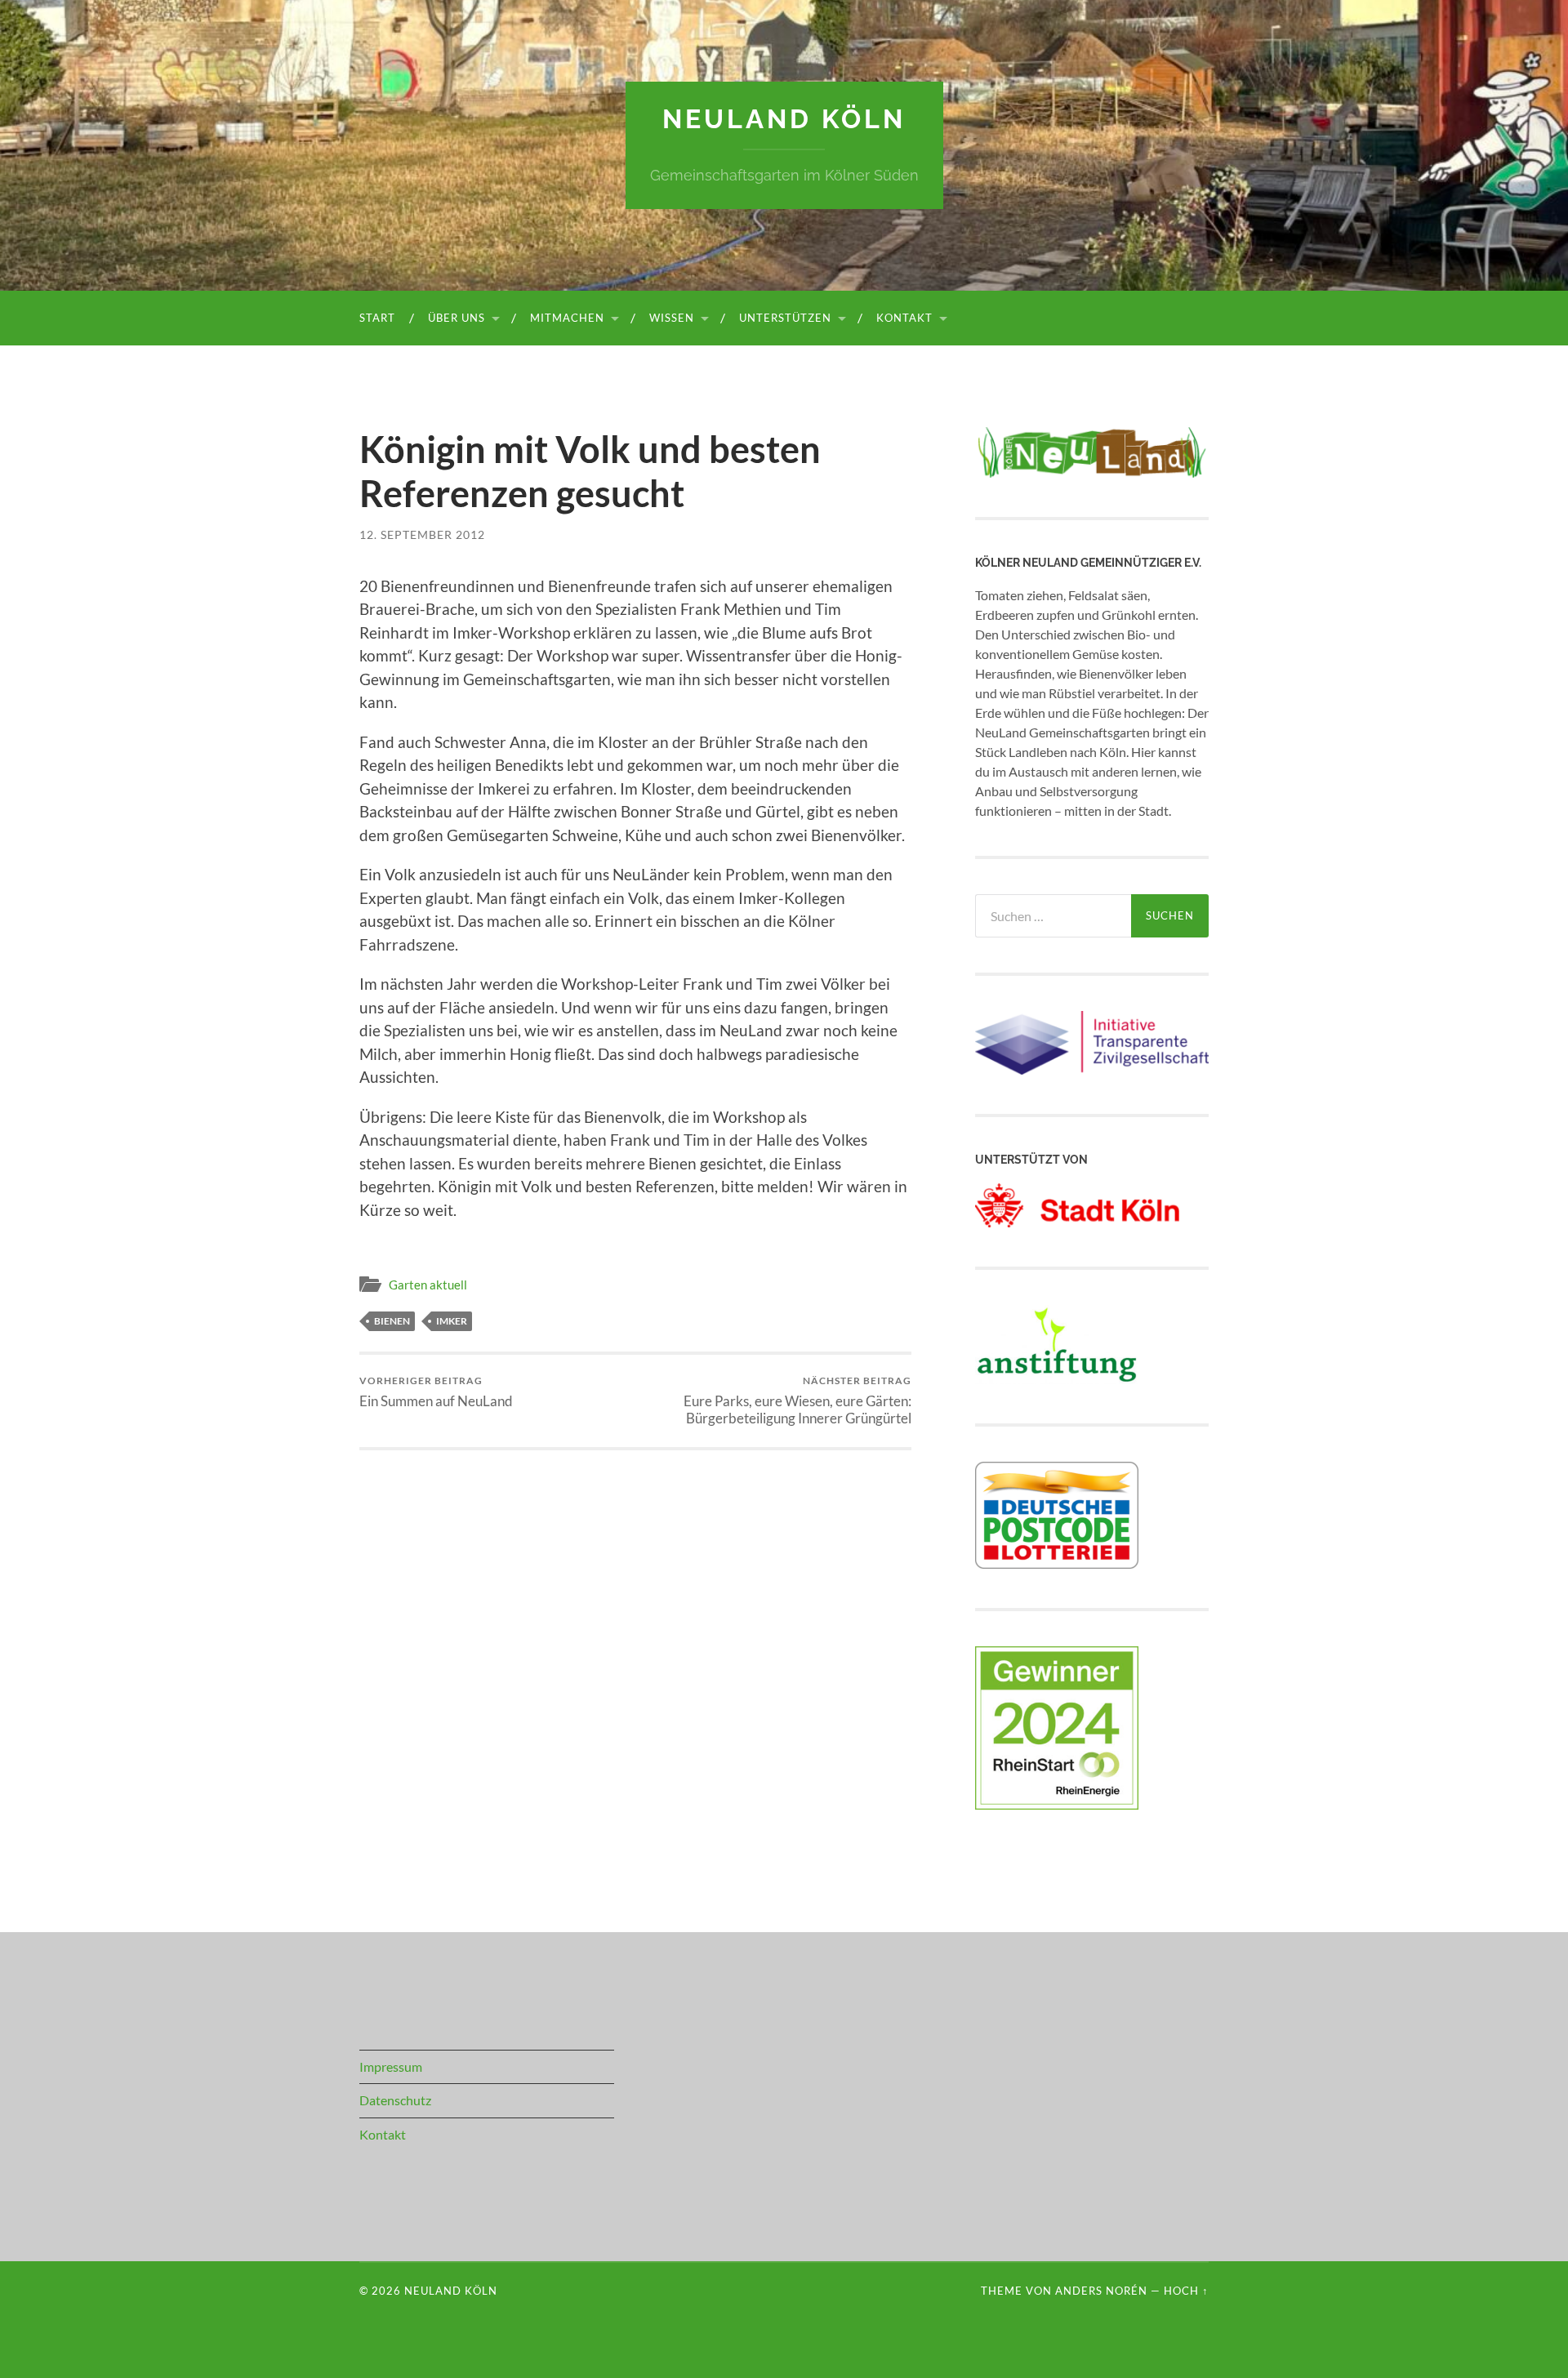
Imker (452, 1321)
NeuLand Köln (784, 119)
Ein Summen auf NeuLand (436, 1392)
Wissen (672, 318)
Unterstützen (785, 318)
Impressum (391, 2066)
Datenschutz (395, 2100)
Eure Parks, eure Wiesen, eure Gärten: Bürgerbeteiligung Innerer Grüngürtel (797, 1401)
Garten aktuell (428, 1285)
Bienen (392, 1321)
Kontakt (904, 318)
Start (377, 318)
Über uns (457, 318)
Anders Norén (1101, 2291)
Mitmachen (567, 318)
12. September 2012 (422, 534)
